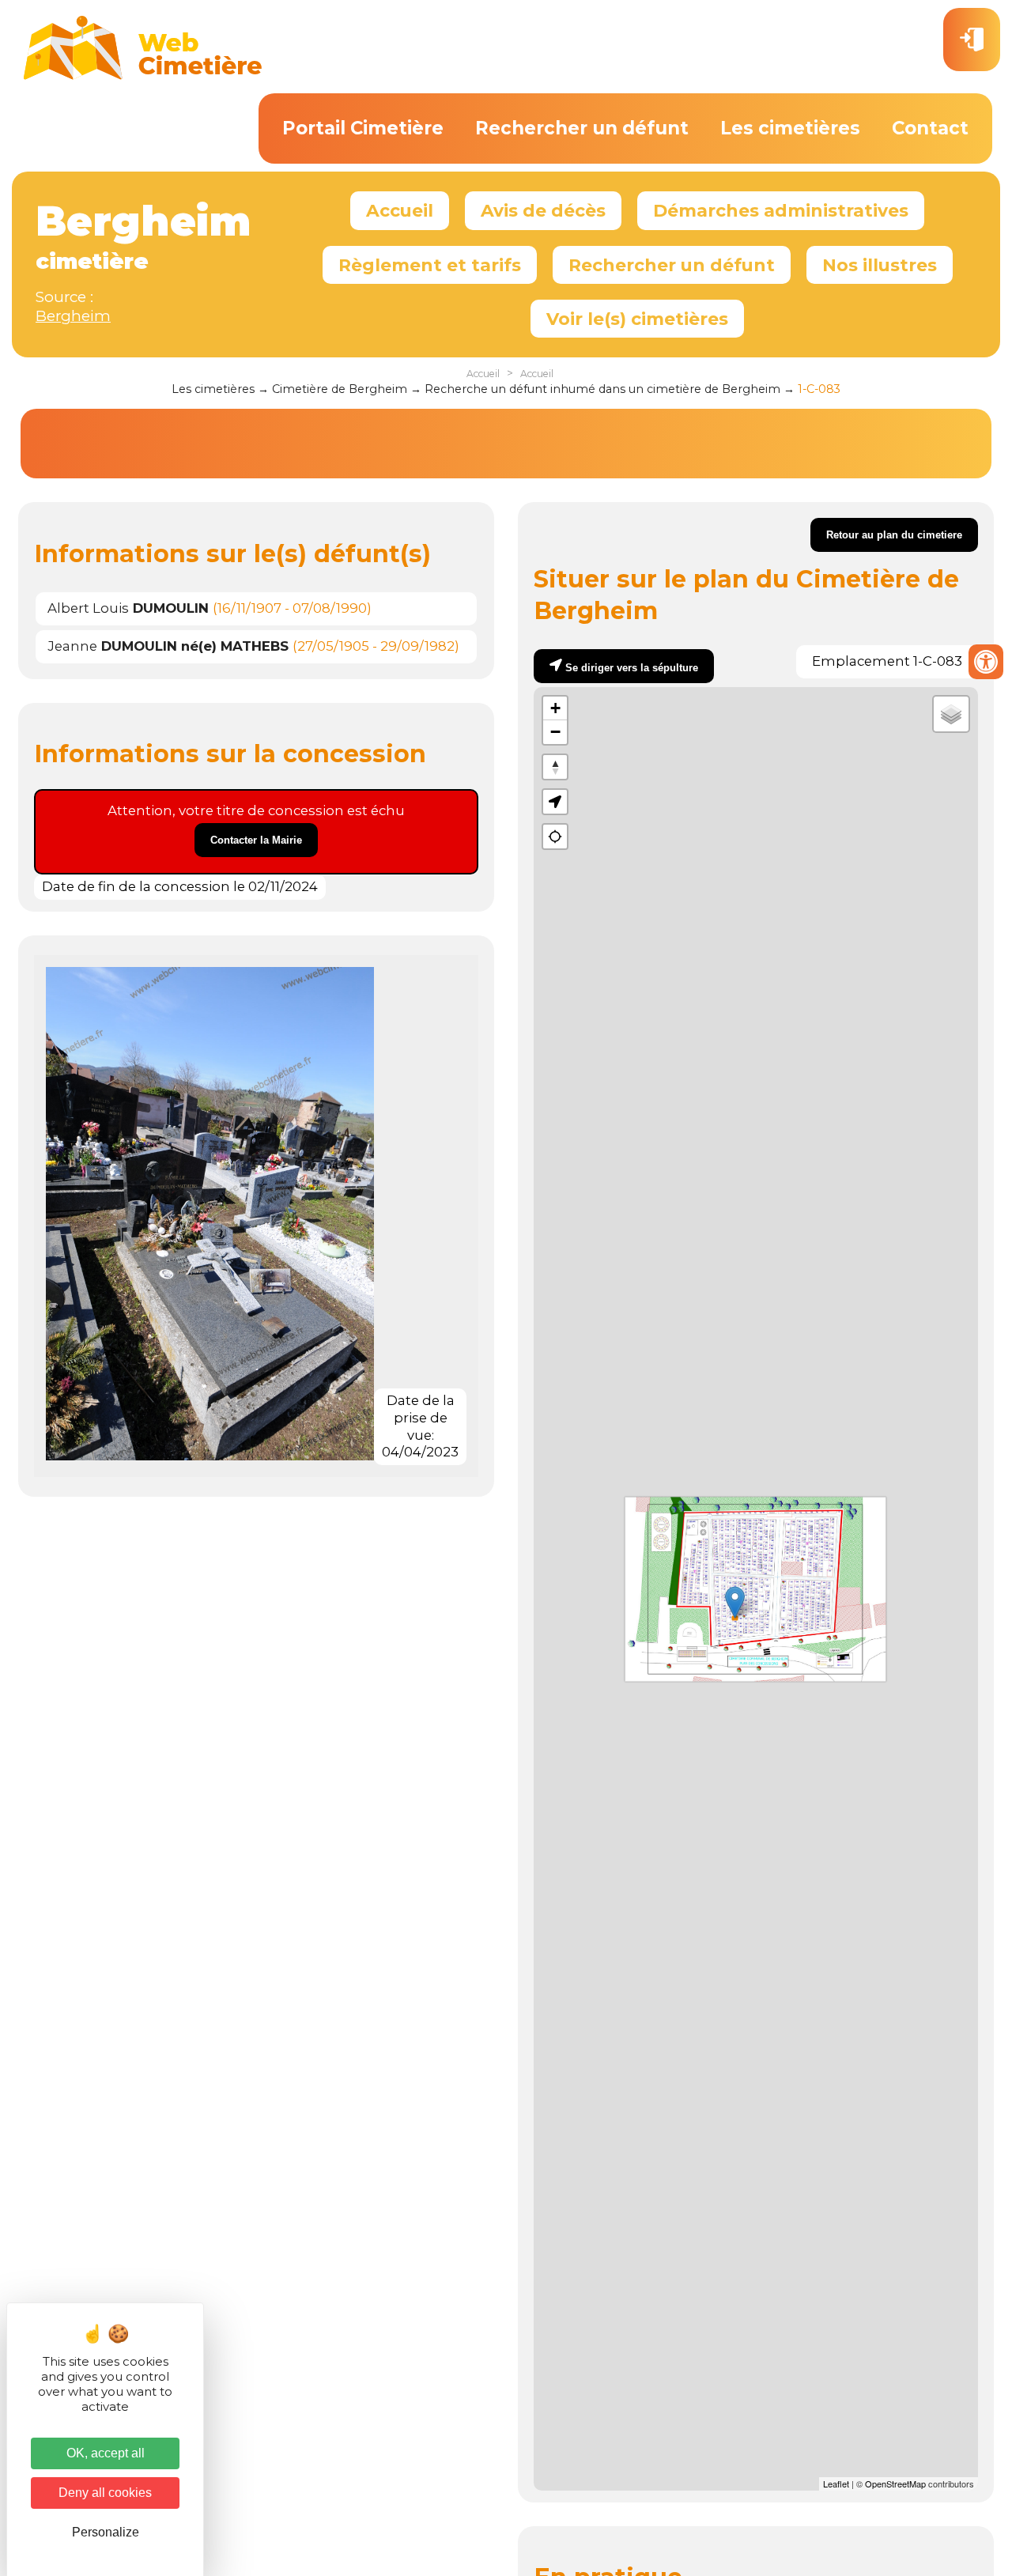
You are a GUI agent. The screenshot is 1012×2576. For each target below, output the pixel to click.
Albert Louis (128, 608)
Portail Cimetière (363, 128)
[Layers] (951, 714)
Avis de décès (543, 210)
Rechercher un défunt (582, 128)
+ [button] (555, 708)
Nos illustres (880, 265)
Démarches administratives (781, 210)
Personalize (106, 2532)
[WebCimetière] (143, 76)
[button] (555, 802)
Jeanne (168, 646)
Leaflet (836, 2483)
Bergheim (73, 316)
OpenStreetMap (895, 2483)
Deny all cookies (105, 2493)
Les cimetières (790, 128)
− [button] (555, 732)
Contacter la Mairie (256, 840)
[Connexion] (972, 40)
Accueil (400, 210)
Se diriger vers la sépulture (632, 668)
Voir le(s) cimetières (637, 319)
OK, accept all (106, 2453)
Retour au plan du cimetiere (894, 535)
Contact (930, 128)
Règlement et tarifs (430, 265)
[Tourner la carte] (555, 767)
